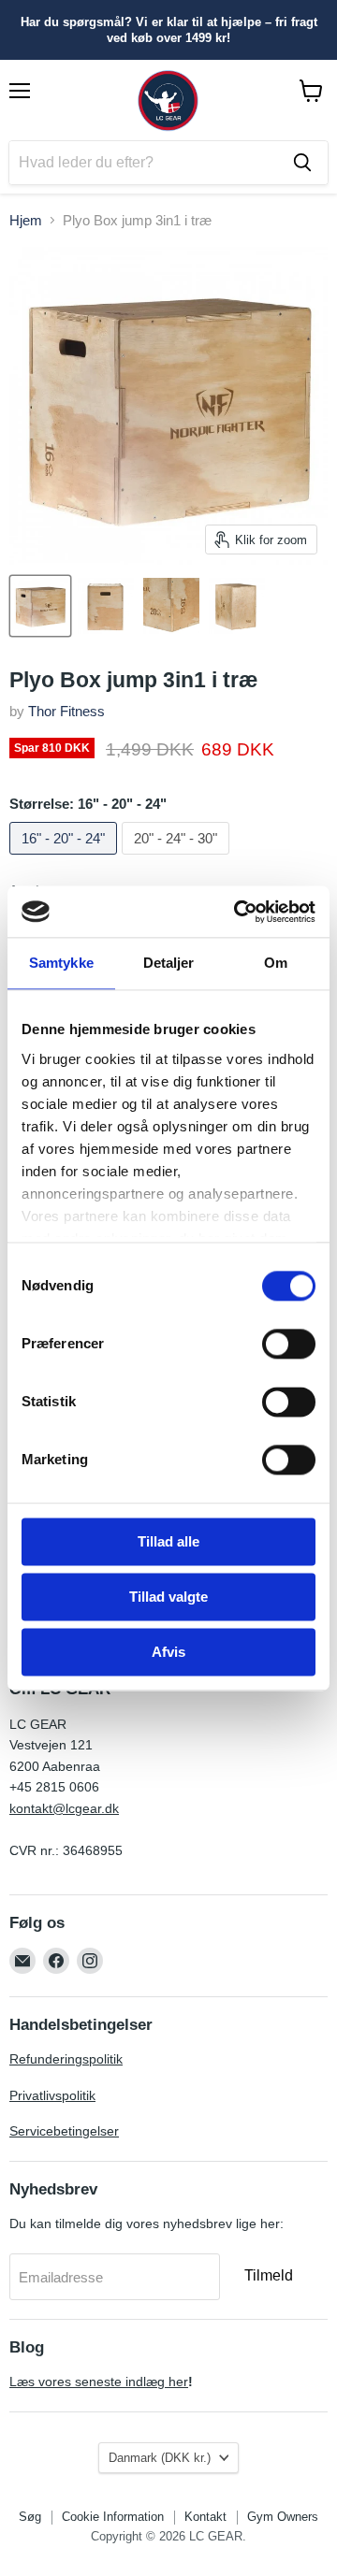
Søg (30, 2517)
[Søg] (302, 163)
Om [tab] (276, 963)
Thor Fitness (66, 711)
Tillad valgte (168, 1597)
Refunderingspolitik (66, 2059)
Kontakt (205, 2517)
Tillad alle (168, 1541)
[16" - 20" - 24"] (66, 859)
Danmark (160, 2458)
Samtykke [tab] (61, 963)
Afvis (168, 1652)
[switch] (289, 1344)
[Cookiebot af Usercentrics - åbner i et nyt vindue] (238, 912)
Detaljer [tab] (169, 963)
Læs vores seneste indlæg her (99, 2382)
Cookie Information (113, 2517)
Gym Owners (283, 2517)
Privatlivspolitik (52, 2095)
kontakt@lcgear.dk (64, 1808)
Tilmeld (269, 2275)
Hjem (26, 220)
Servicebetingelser (64, 2131)
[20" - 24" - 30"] (178, 859)
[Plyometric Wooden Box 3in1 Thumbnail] (40, 606)
